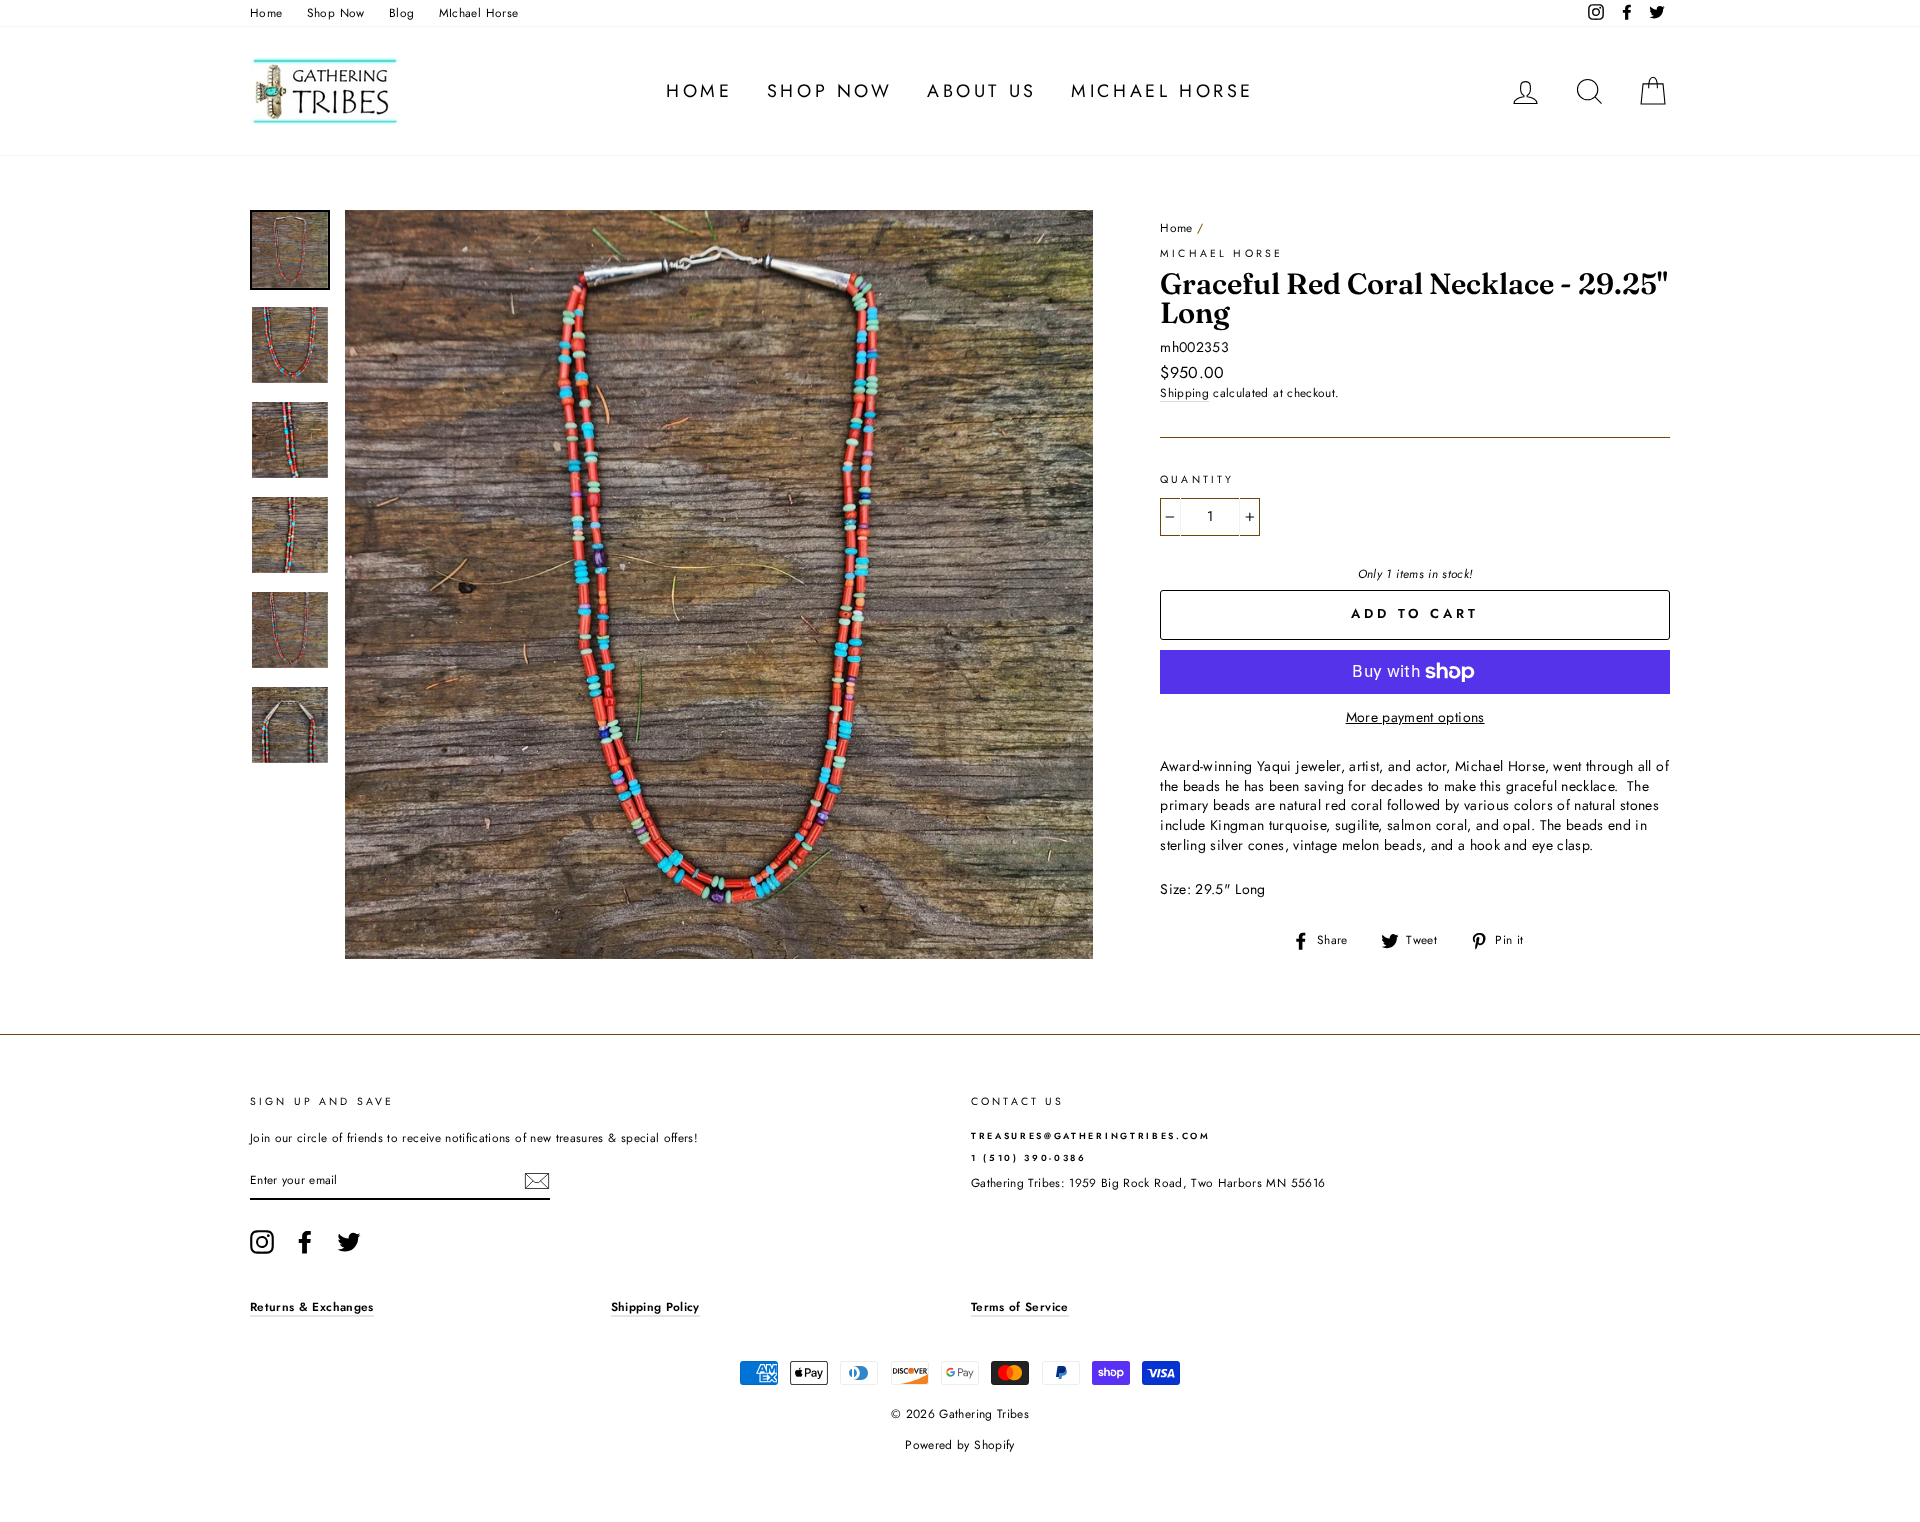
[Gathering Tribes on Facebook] (305, 1242)
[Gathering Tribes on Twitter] (349, 1242)
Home (266, 12)
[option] (719, 584)
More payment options (1415, 717)
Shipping (1184, 393)
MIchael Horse (479, 12)
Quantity (1197, 480)
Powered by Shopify (959, 1445)
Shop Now (336, 12)
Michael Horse (1162, 91)
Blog (401, 12)
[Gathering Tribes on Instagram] (262, 1242)
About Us (982, 91)
